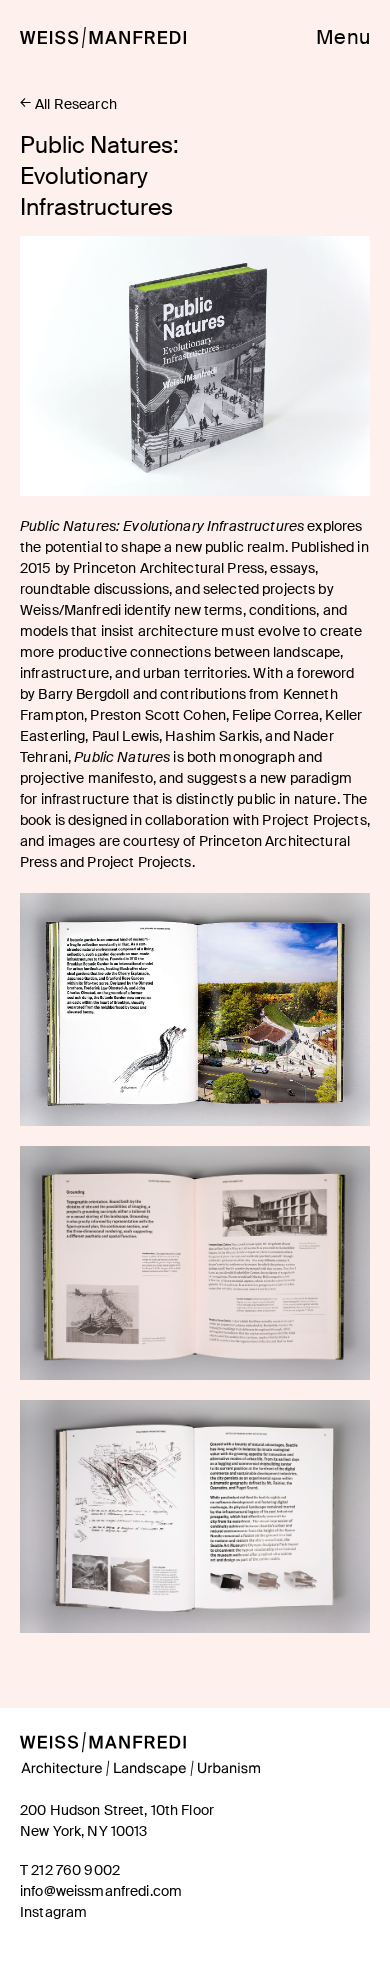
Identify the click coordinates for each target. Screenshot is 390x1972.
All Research (76, 104)
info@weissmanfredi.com (101, 1891)
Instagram (53, 1912)
